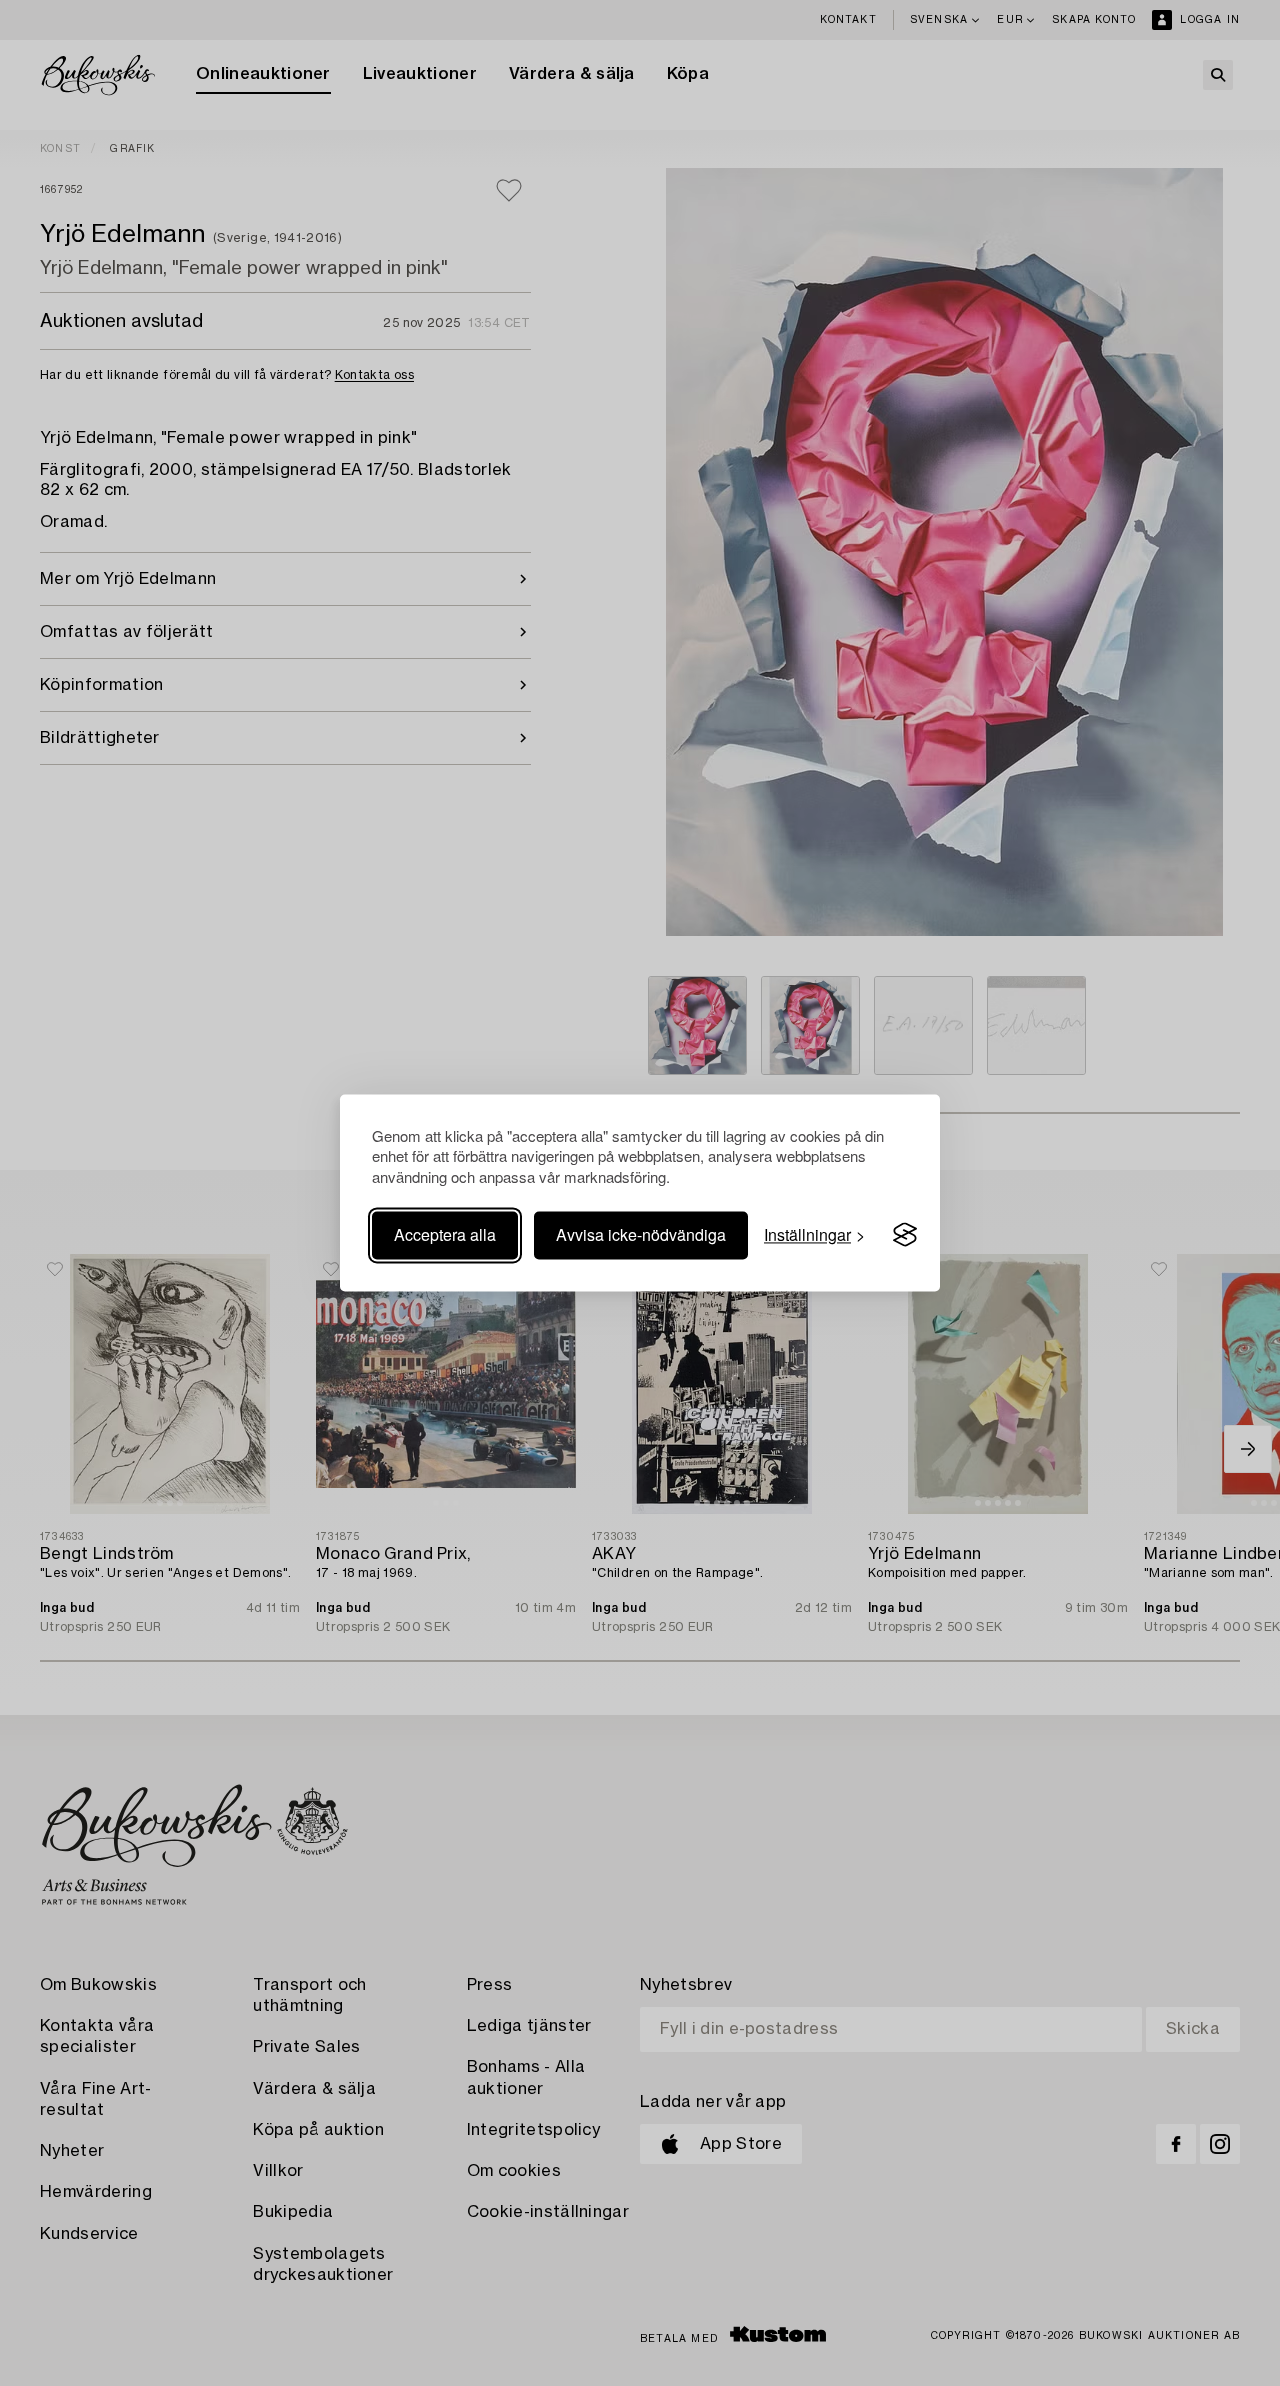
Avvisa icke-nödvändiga (641, 1234)
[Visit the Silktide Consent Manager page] (905, 1235)
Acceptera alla (445, 1234)
